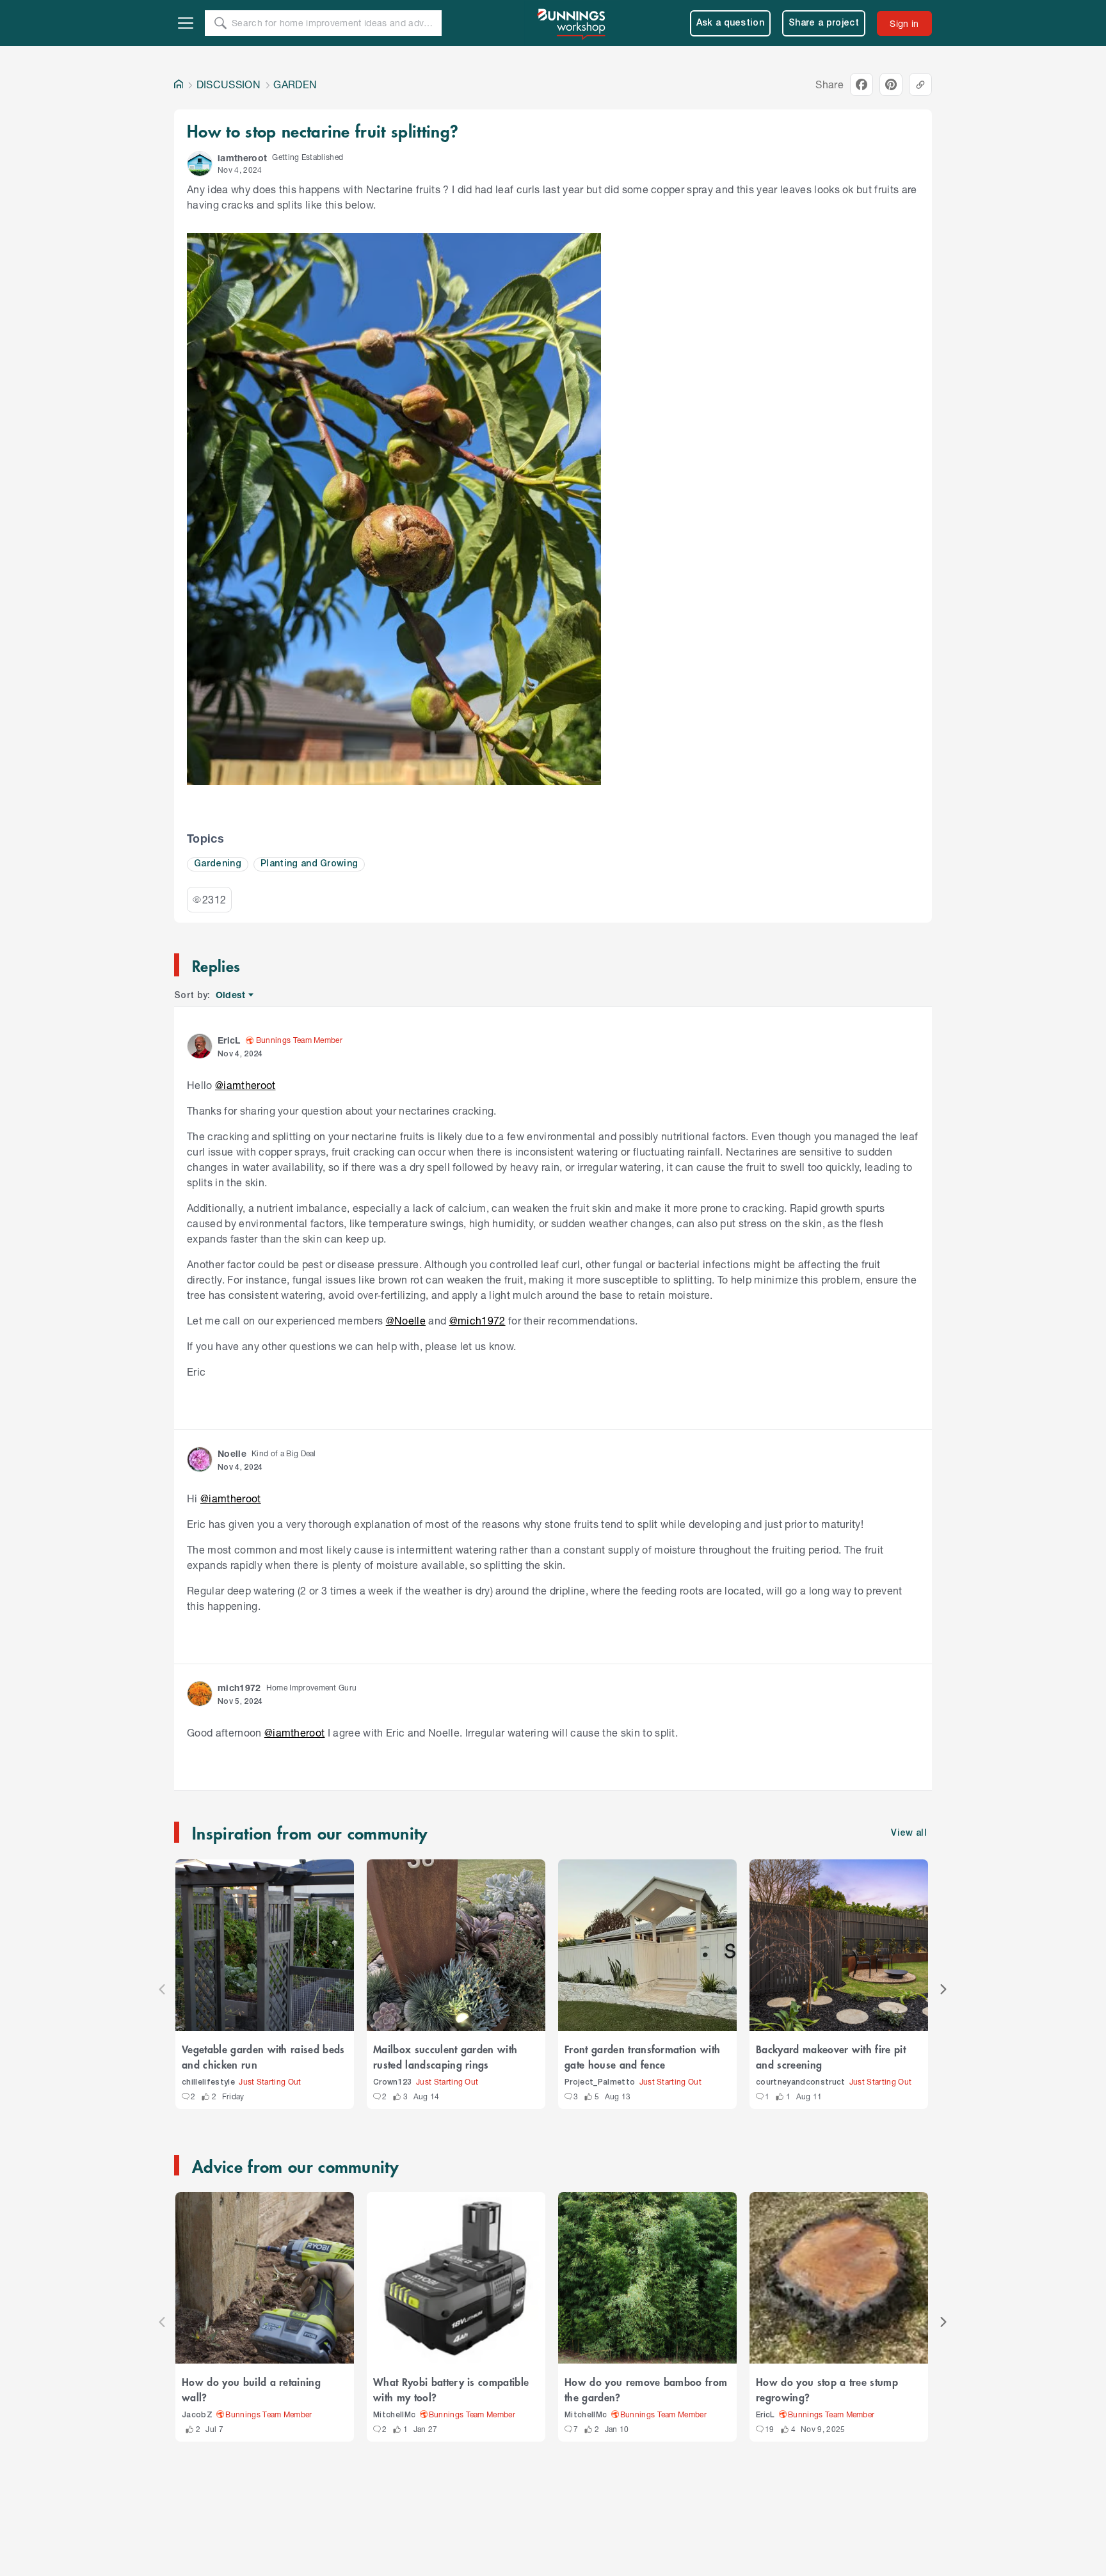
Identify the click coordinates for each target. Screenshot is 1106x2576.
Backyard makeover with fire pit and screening (831, 2056)
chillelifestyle (208, 2082)
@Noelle (406, 1320)
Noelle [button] (232, 1453)
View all (909, 1833)
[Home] (179, 84)
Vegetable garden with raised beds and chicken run (263, 2056)
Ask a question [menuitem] (731, 23)
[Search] (220, 23)
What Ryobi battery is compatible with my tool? (451, 2389)
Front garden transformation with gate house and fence (642, 2056)
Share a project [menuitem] (824, 23)
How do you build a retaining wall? (251, 2389)
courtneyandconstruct (801, 2082)
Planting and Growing (309, 864)
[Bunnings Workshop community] (572, 23)
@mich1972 (477, 1320)
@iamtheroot (245, 1085)
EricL (765, 2415)
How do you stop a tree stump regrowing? (827, 2389)
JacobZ (197, 2415)
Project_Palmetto (600, 2082)
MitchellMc (394, 2415)
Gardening (218, 864)
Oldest (231, 995)
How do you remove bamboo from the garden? (646, 2389)
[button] (200, 164)
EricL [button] (229, 1040)
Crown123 (393, 2082)
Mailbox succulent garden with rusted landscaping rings (445, 2056)
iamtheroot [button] (242, 158)
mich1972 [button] (239, 1688)
